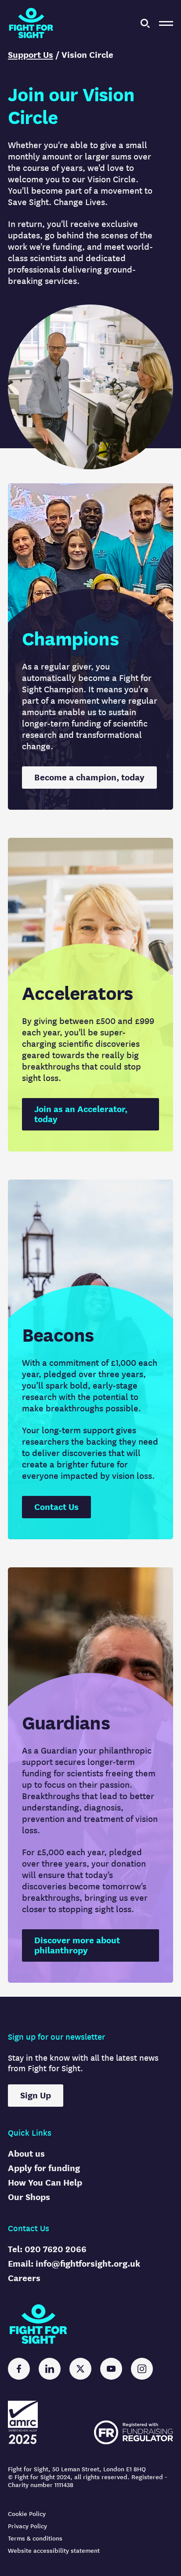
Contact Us (56, 1507)
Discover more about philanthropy (77, 1945)
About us (26, 2154)
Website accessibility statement (54, 2551)
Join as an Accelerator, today (81, 1114)
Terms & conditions (35, 2539)
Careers (24, 2278)
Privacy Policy (27, 2526)
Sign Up (36, 2096)
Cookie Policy (27, 2514)
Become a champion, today (89, 778)
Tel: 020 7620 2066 (47, 2249)
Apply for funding (44, 2168)
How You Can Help (45, 2183)
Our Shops (29, 2197)
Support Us (31, 55)
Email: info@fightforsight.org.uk (74, 2264)
